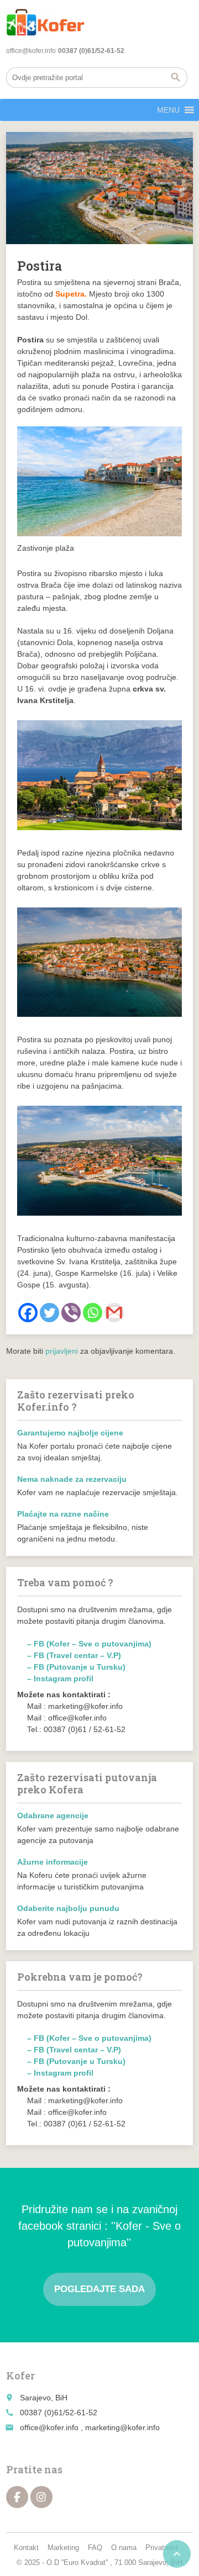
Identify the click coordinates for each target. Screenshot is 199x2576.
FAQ (95, 2548)
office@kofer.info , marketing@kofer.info (90, 2427)
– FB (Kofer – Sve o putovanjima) (89, 1644)
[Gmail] (114, 1313)
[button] (168, 110)
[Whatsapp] (93, 1313)
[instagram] (41, 2497)
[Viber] (71, 1313)
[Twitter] (49, 1313)
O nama (124, 2548)
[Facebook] (28, 1313)
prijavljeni (62, 1351)
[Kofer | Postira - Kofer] (45, 22)
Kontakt (26, 2548)
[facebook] (17, 2497)
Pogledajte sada (99, 2289)
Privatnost (162, 2548)
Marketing (63, 2548)
